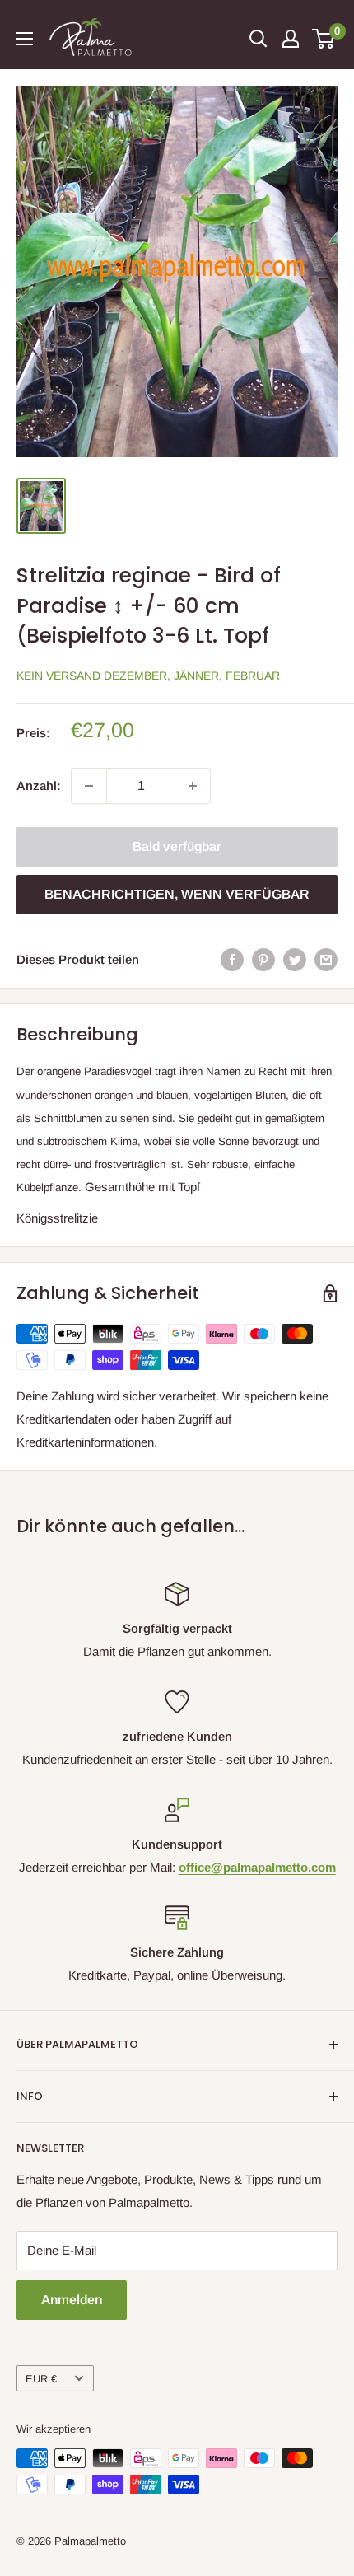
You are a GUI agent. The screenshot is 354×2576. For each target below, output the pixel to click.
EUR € (41, 2379)
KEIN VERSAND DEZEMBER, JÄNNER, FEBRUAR (148, 676)
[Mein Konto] (291, 39)
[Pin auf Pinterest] (263, 959)
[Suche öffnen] (259, 39)
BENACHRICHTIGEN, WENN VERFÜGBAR (177, 894)
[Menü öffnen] (25, 39)
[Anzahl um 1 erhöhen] (193, 786)
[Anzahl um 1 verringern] (89, 786)
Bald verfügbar (177, 846)
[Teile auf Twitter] (295, 959)
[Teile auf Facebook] (232, 959)
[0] (324, 39)
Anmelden (72, 2300)
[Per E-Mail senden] (326, 959)
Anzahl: (39, 785)
